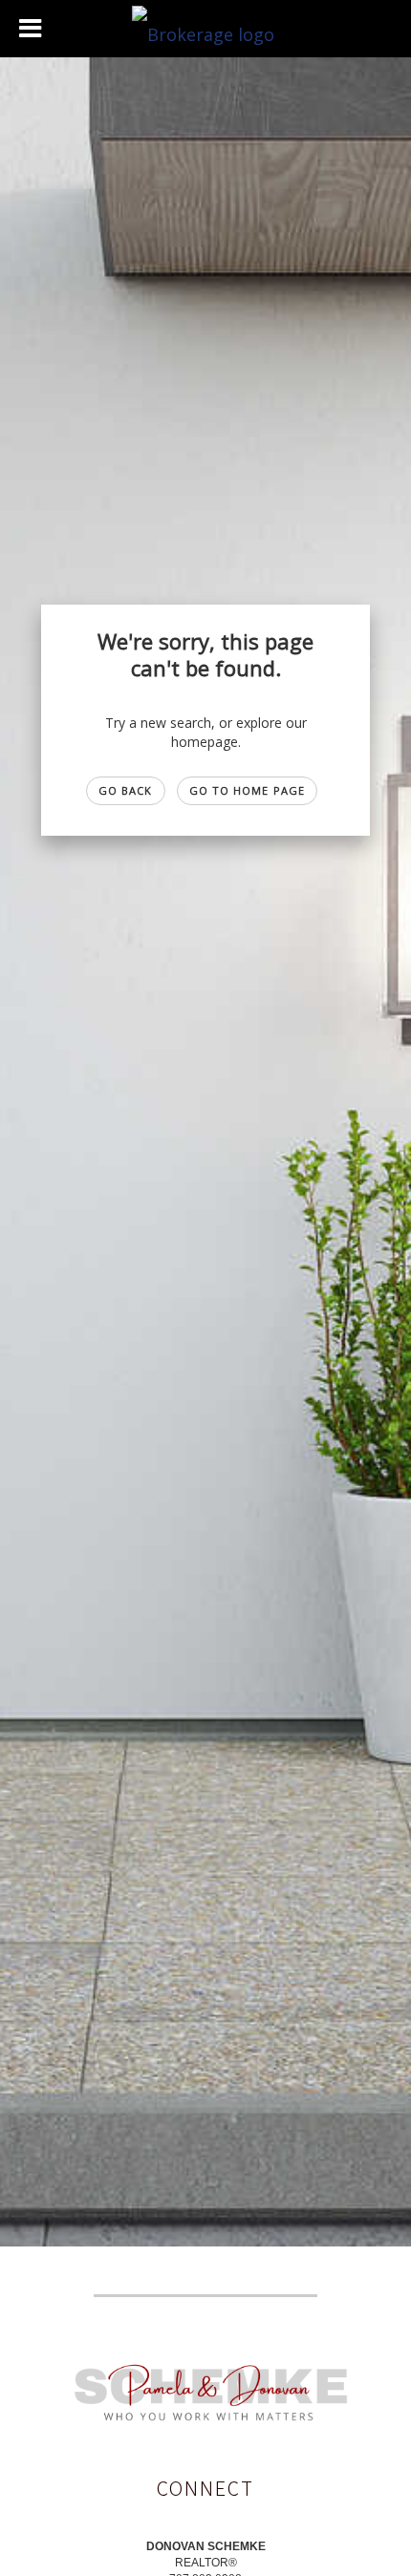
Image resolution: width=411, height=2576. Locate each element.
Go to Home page (248, 790)
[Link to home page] (205, 29)
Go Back (126, 790)
